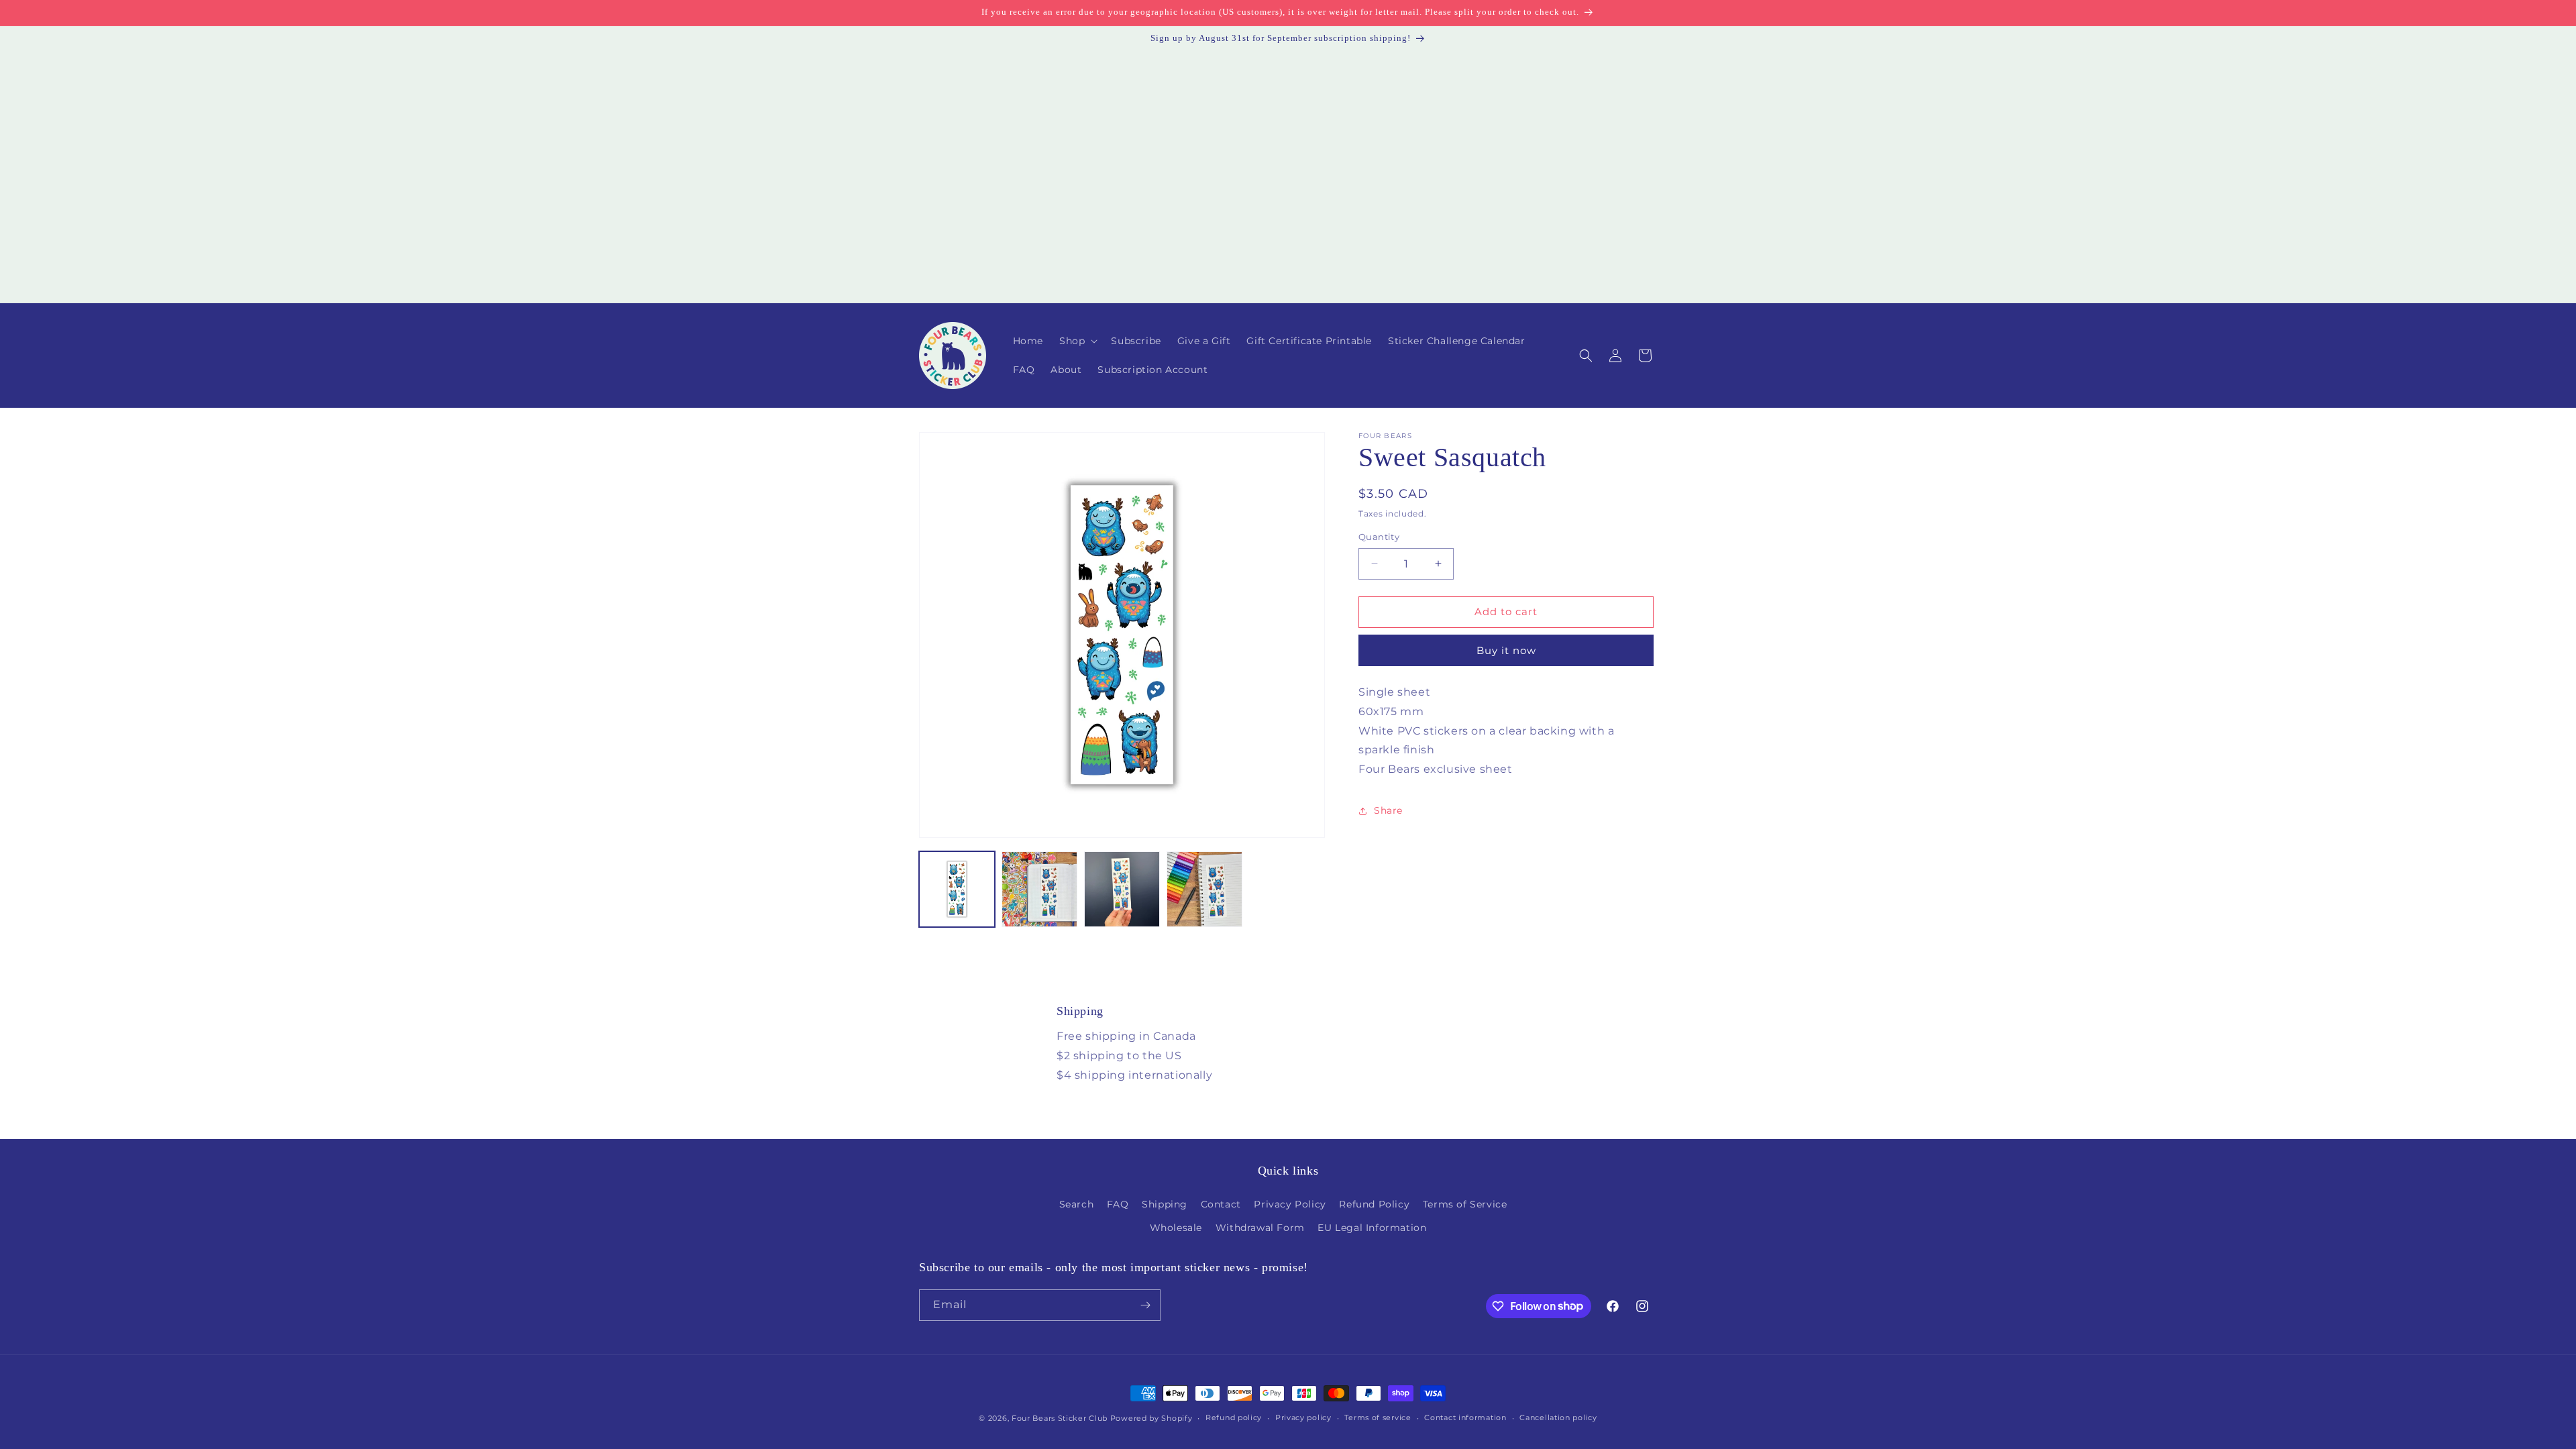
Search (1077, 1204)
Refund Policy (1374, 1204)
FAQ (1118, 1204)
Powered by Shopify (1151, 1418)
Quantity (1379, 537)
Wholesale (1176, 1228)
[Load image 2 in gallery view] (1039, 889)
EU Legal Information (1372, 1228)
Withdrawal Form (1260, 1228)
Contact (1221, 1204)
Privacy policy (1303, 1417)
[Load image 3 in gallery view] (1122, 889)
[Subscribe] (1145, 1305)
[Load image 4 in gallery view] (1204, 889)
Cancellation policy (1558, 1417)
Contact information (1465, 1417)
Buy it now (1506, 650)
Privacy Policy (1290, 1204)
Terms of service (1378, 1417)
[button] (1077, 341)
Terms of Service (1465, 1204)
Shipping (1165, 1204)
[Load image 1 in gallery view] (957, 889)
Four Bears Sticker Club (1060, 1418)
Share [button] (1388, 810)
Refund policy (1234, 1417)
